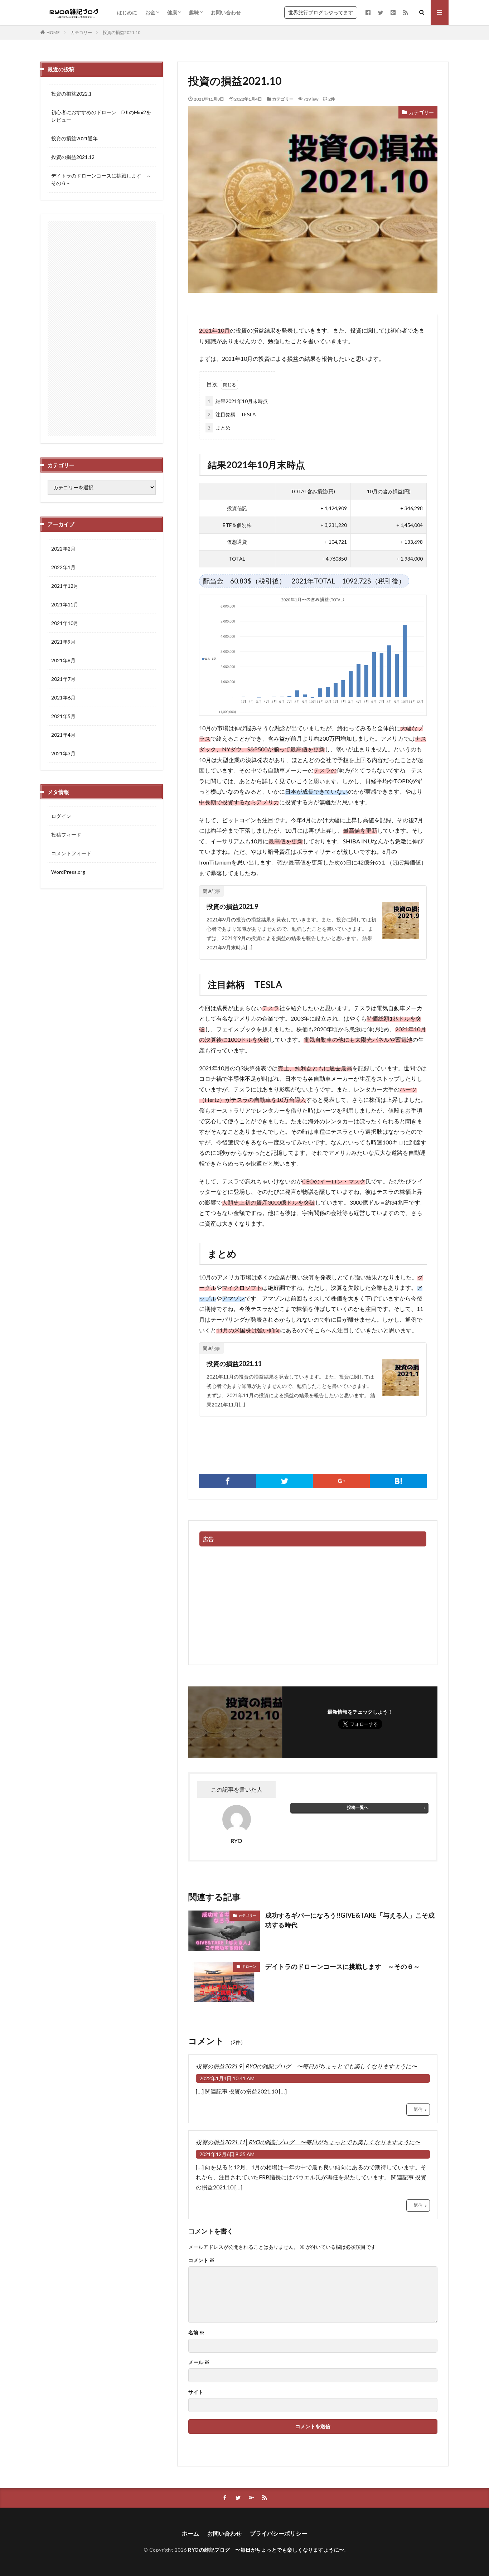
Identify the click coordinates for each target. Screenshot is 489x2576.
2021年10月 (65, 623)
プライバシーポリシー (279, 2533)
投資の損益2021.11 (234, 1364)
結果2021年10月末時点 (238, 401)
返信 (418, 2109)
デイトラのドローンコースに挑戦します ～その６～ (343, 1966)
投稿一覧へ (358, 1807)
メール (199, 2362)
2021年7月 (63, 679)
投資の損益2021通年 (74, 138)
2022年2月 (63, 549)
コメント (201, 2260)
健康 (172, 12)
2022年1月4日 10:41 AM (227, 2078)
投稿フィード (66, 835)
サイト (196, 2392)
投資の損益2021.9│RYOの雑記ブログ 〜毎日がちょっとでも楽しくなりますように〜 (306, 2066)
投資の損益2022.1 (71, 94)
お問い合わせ (226, 12)
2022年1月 (63, 567)
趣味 (194, 12)
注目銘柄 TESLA (232, 414)
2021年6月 (63, 698)
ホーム (190, 2533)
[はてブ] (398, 1481)
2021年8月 (63, 660)
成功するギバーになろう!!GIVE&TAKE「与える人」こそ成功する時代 (350, 1920)
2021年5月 (63, 716)
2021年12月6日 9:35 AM (227, 2154)
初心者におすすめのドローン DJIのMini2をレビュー (101, 116)
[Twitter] (284, 1481)
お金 (150, 12)
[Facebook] (227, 1481)
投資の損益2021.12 (73, 157)
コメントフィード (71, 853)
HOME (53, 32)
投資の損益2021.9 (232, 906)
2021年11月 (65, 604)
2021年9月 (63, 642)
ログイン (61, 816)
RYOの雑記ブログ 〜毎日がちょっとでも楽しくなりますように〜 (266, 2550)
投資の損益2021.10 (122, 32)
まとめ (219, 428)
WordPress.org (68, 872)
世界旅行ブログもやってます (321, 12)
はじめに (127, 12)
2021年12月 (65, 586)
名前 (196, 2333)
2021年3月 (63, 753)
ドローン (249, 1966)
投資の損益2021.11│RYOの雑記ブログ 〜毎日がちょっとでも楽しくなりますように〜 (308, 2142)
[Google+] (341, 1481)
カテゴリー (81, 32)
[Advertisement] (313, 1604)
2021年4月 (63, 735)
